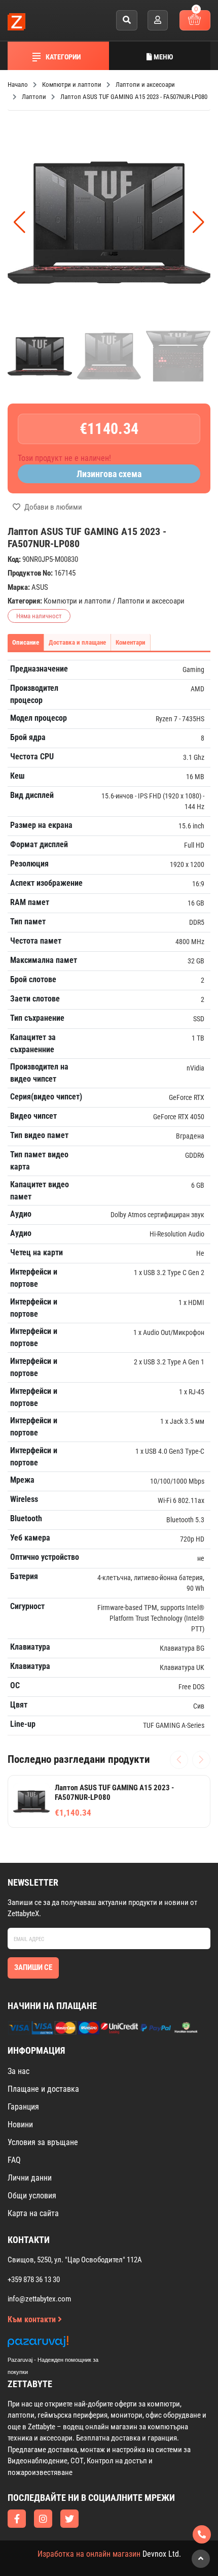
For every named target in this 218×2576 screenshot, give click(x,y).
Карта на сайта (33, 2213)
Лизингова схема (109, 474)
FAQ (14, 2160)
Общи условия (32, 2196)
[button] (198, 222)
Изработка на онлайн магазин (89, 2554)
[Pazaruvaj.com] (63, 2344)
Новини (20, 2125)
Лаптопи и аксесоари (151, 601)
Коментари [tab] (131, 642)
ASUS (40, 587)
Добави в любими (52, 507)
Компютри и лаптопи (77, 601)
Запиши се (33, 1967)
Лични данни (30, 2178)
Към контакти (33, 2319)
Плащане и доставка (43, 2089)
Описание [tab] (26, 642)
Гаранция (23, 2107)
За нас (19, 2071)
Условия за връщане (43, 2142)
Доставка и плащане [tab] (77, 642)
